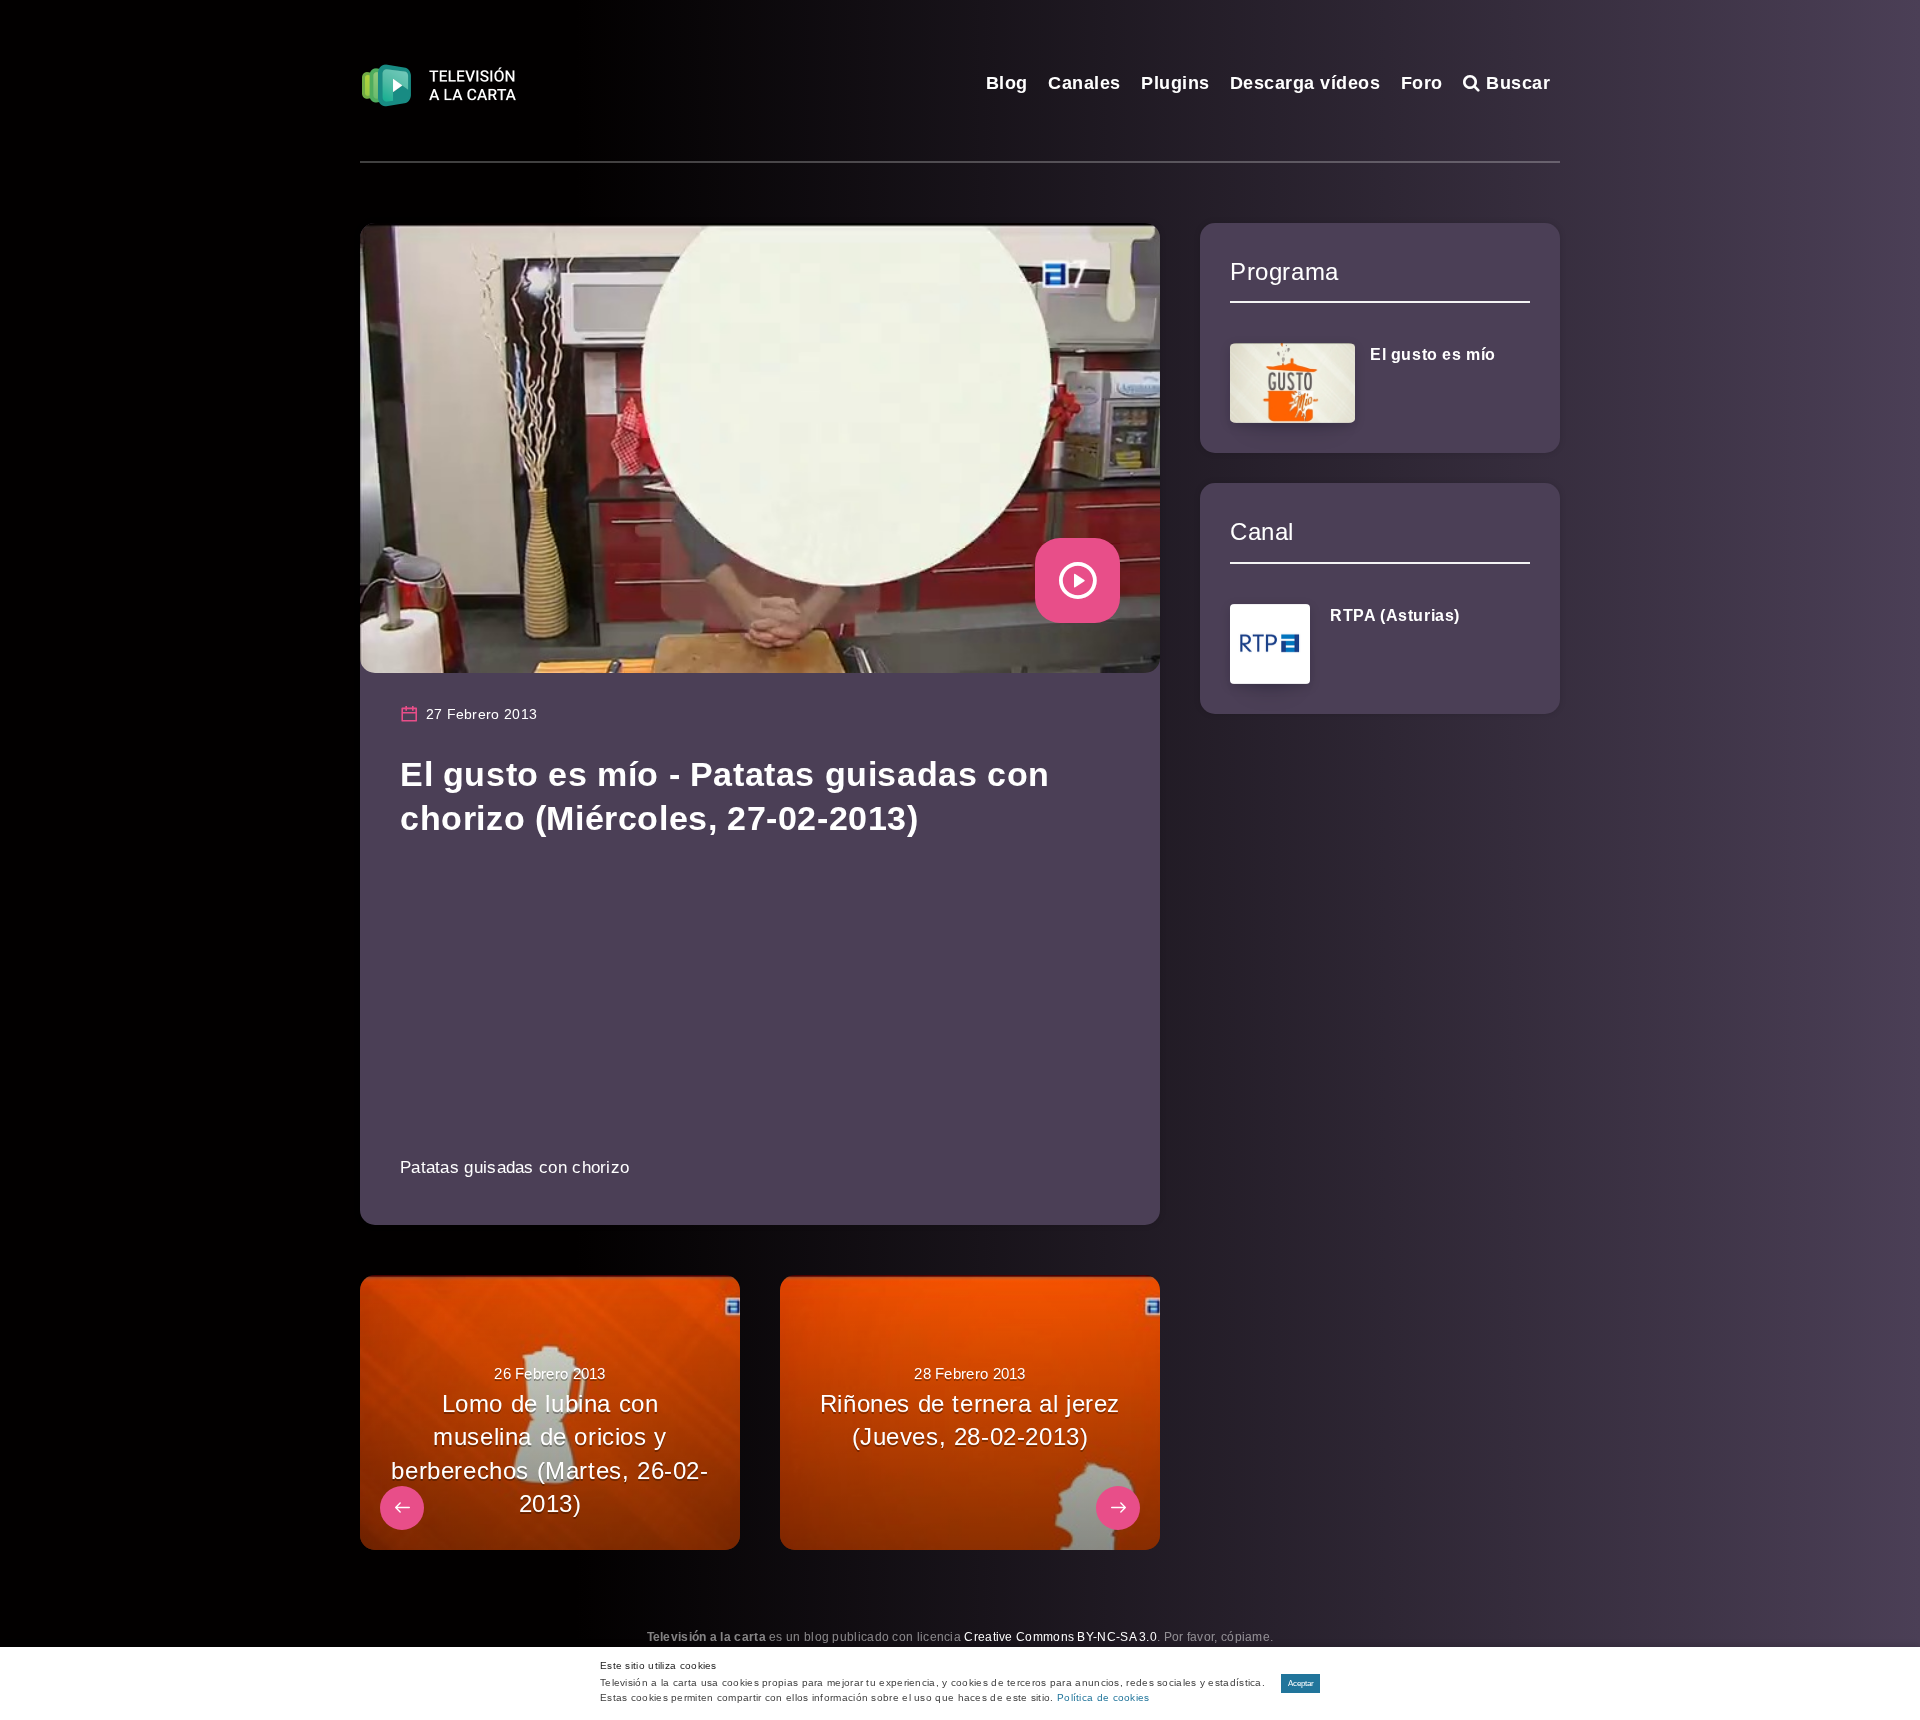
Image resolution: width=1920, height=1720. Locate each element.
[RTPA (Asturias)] (1270, 644)
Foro (1422, 83)
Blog (1007, 83)
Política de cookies (1103, 1697)
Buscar (1515, 83)
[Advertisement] (760, 1011)
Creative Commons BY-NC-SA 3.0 (1060, 1637)
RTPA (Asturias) (1395, 615)
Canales (1084, 83)
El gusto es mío (1433, 354)
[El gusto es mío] (1292, 383)
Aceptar (1301, 1683)
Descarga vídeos (1305, 83)
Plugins (1175, 83)
